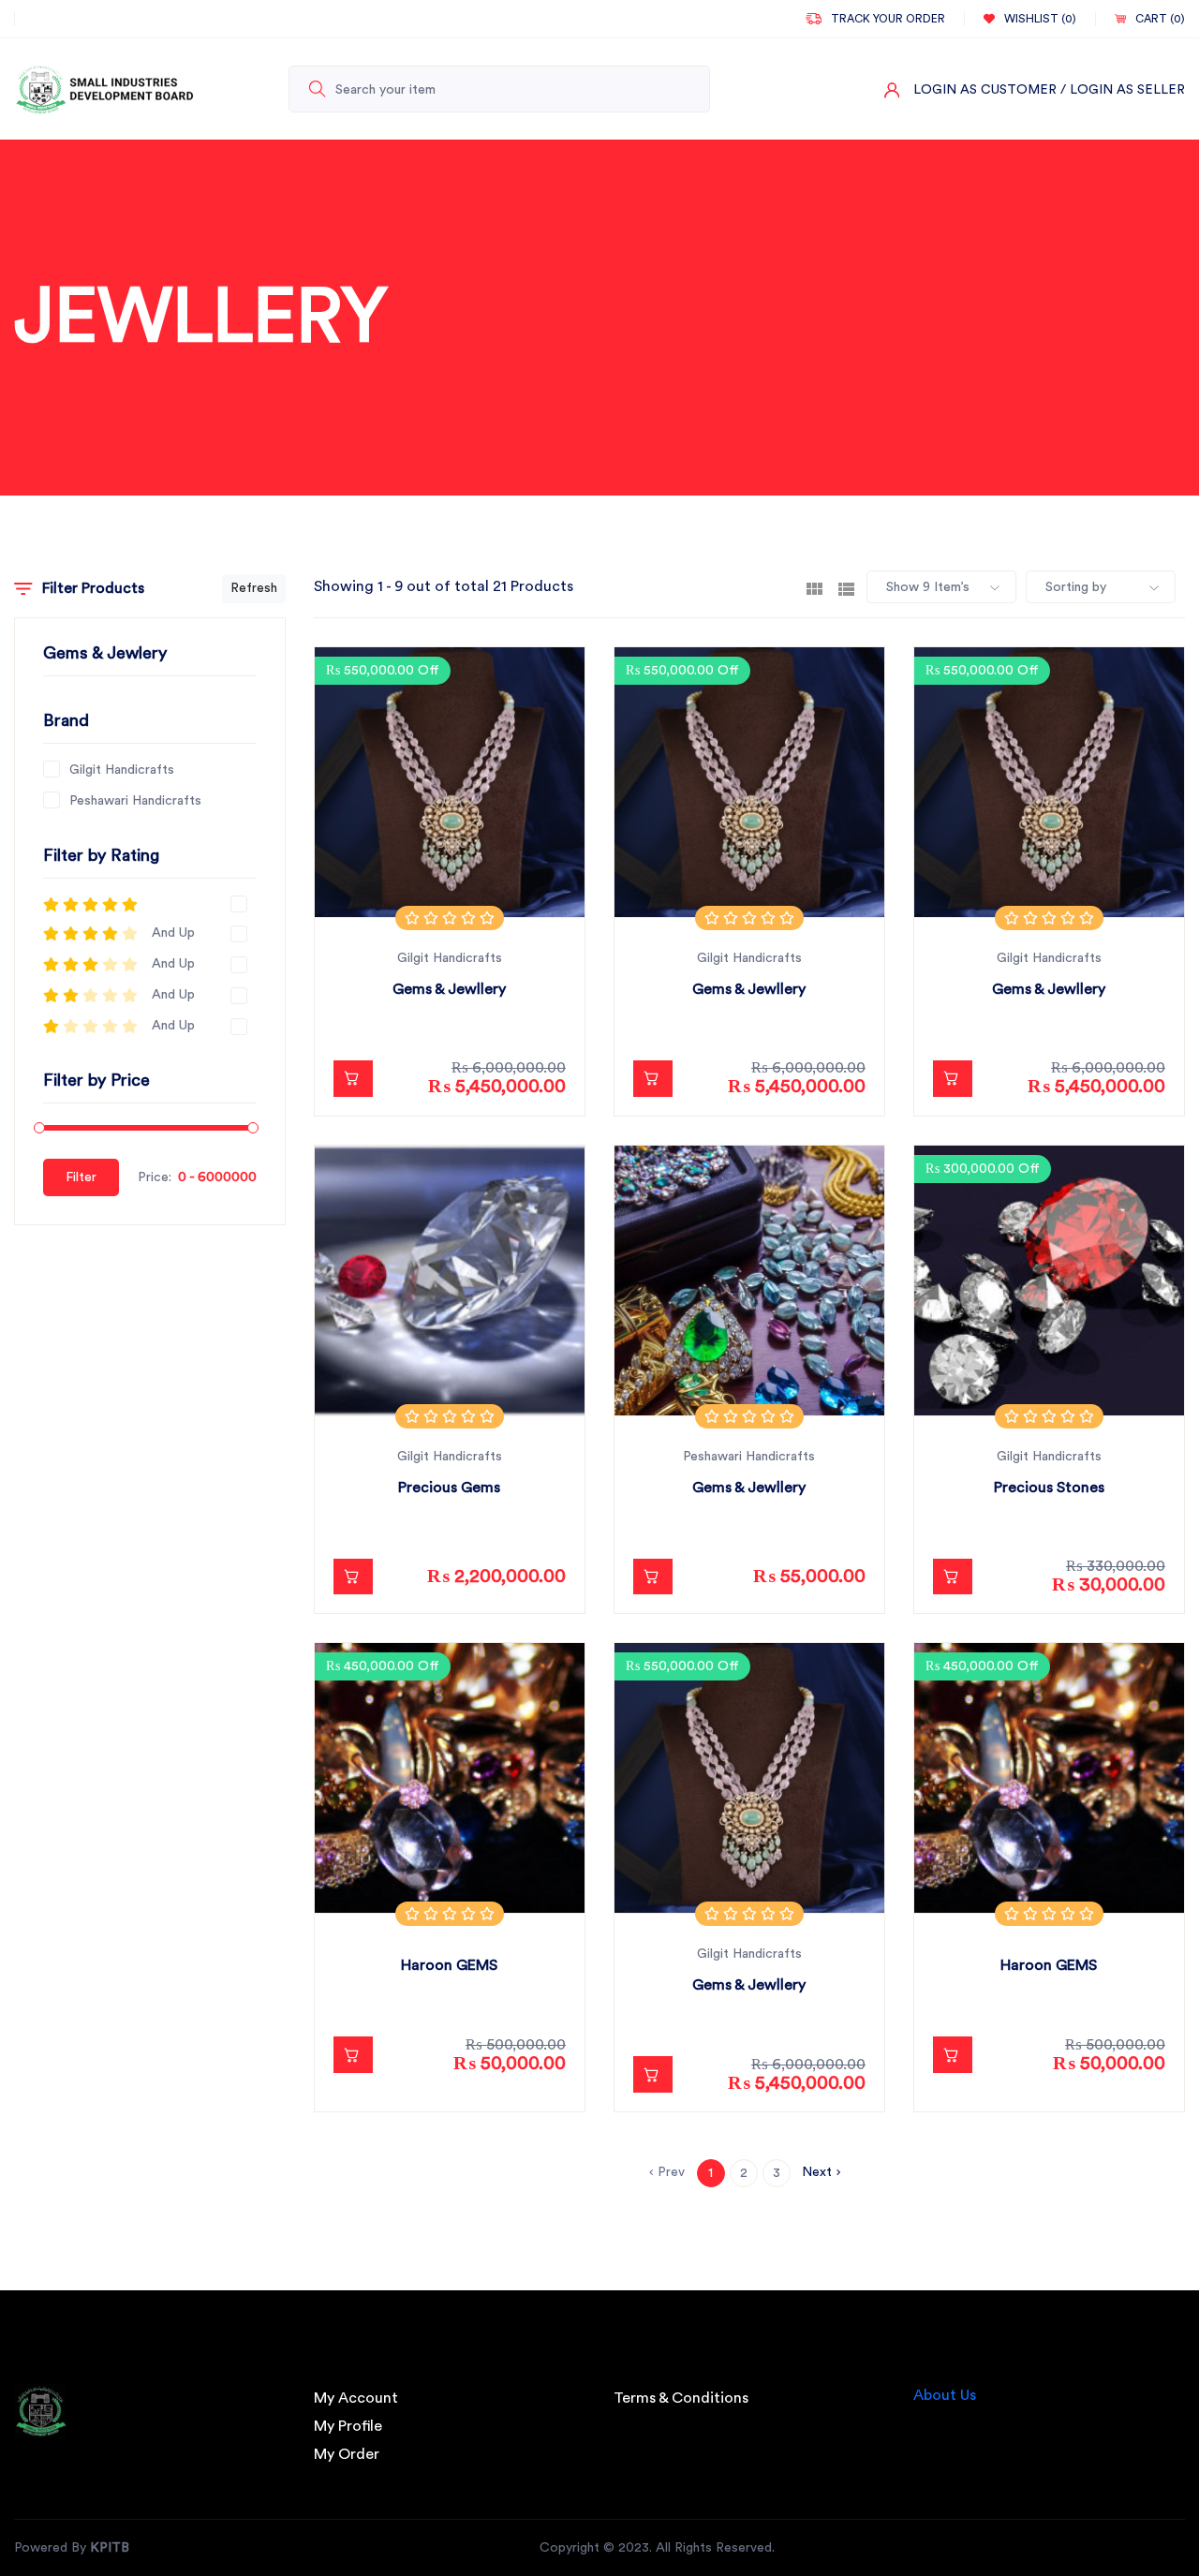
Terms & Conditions (681, 2398)
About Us (945, 2395)
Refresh (254, 588)
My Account (356, 2398)
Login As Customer (985, 90)
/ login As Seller (1123, 90)
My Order (347, 2454)
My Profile (348, 2426)
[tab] (814, 587)
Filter (81, 1177)
